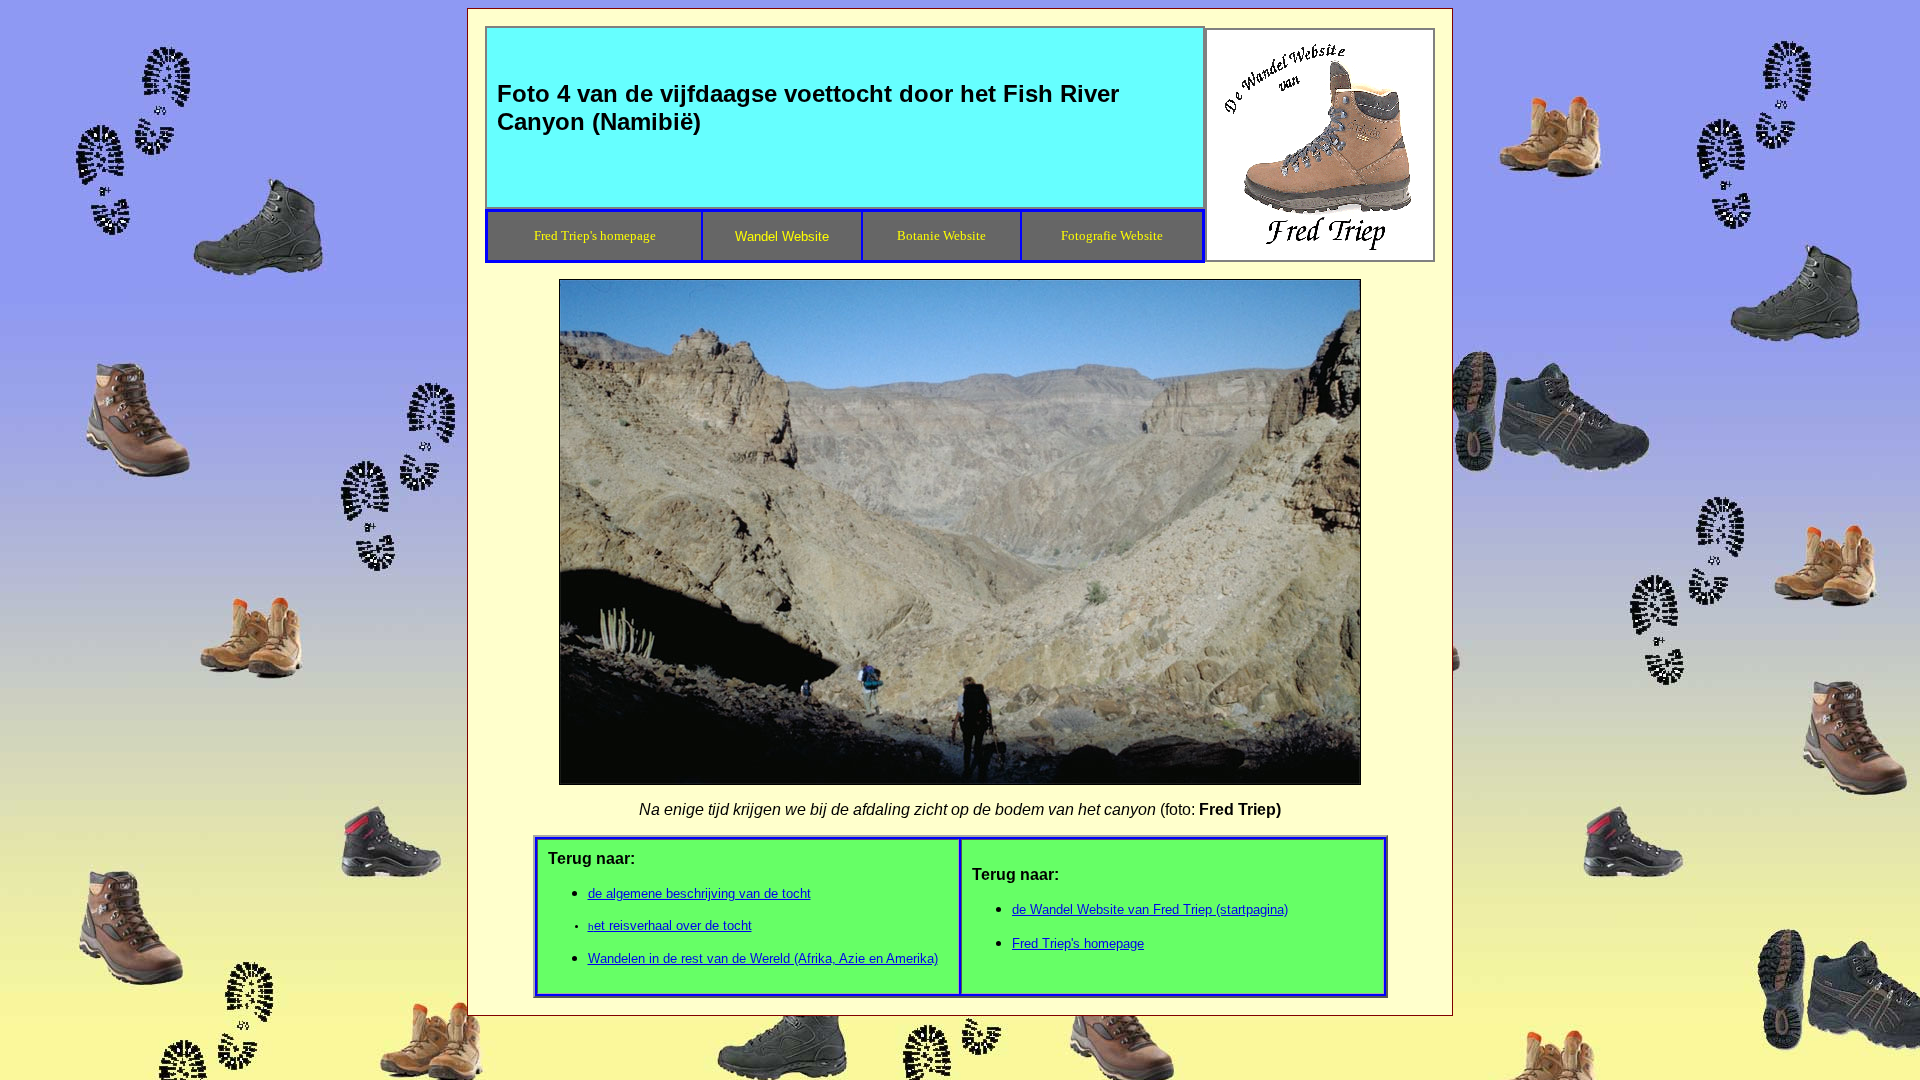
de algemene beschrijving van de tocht (699, 893)
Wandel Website (782, 236)
